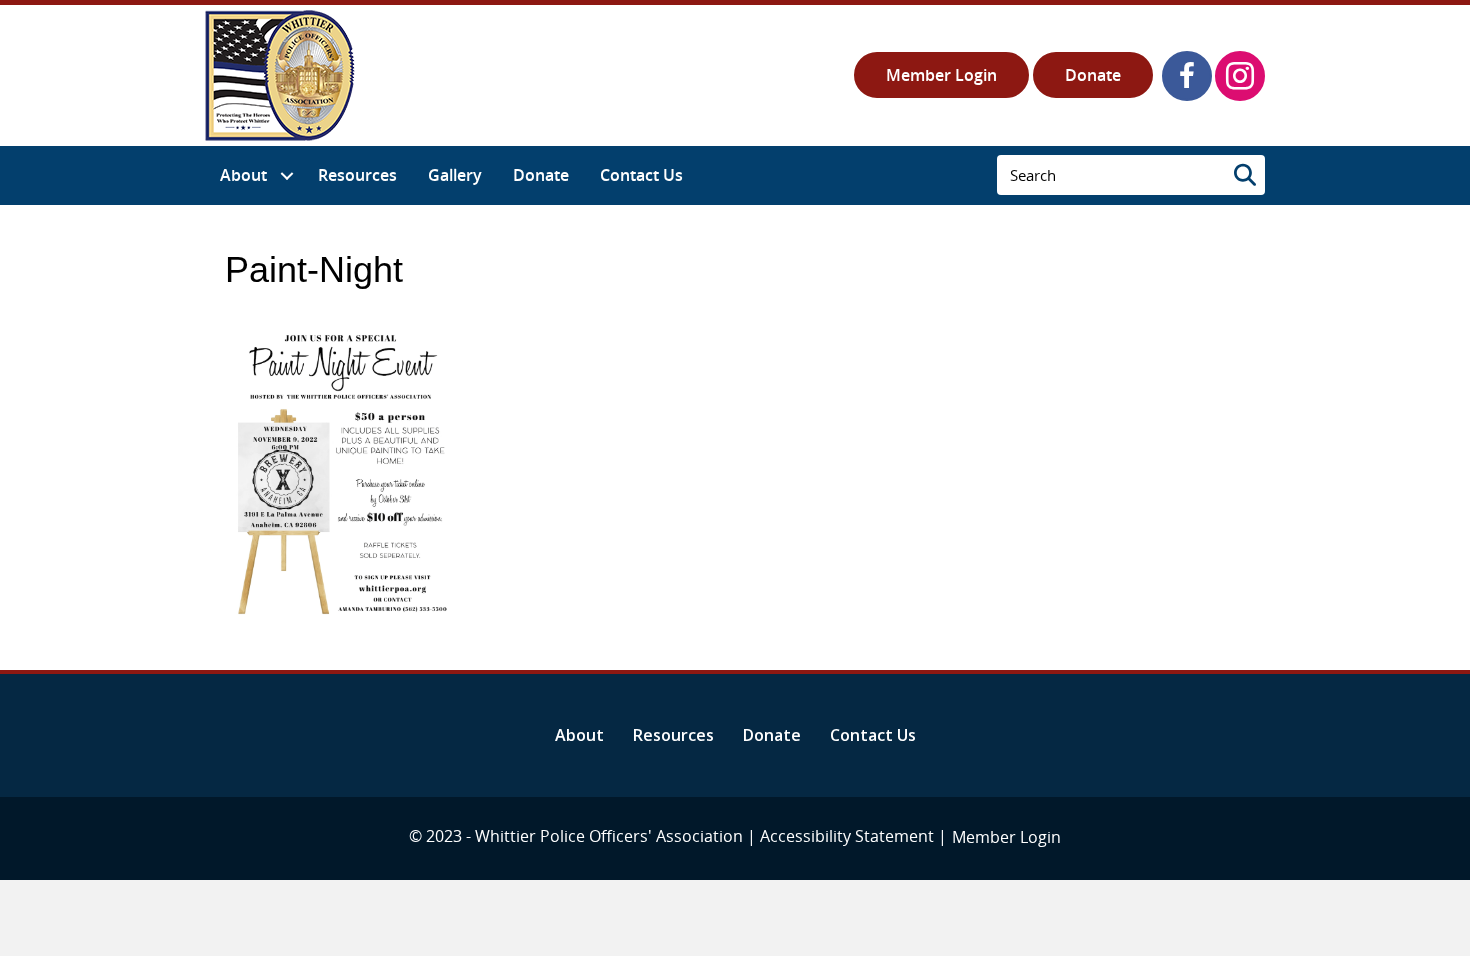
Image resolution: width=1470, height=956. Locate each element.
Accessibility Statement (847, 836)
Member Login (941, 75)
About (579, 735)
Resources (673, 735)
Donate (1093, 75)
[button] (1187, 76)
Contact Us (873, 735)
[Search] (1245, 175)
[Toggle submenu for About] (286, 175)
